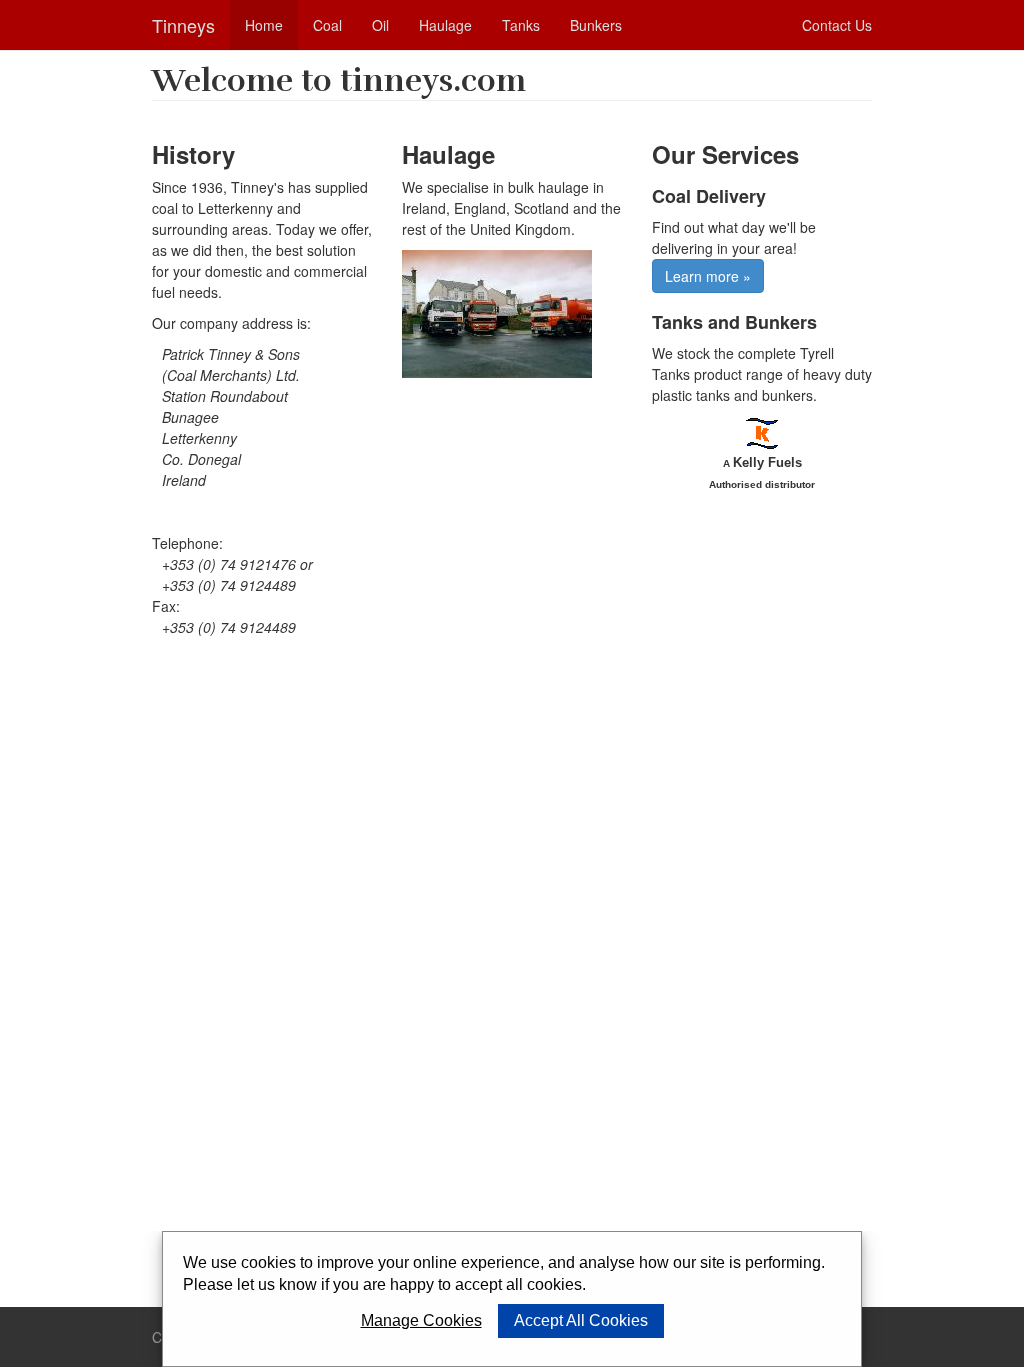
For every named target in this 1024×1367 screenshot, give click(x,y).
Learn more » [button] (708, 276)
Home (264, 25)
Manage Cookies (421, 1320)
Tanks (521, 25)
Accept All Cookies (581, 1320)
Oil (380, 25)
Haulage (445, 25)
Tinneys (183, 25)
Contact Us (837, 25)
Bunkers (596, 25)
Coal (327, 25)
